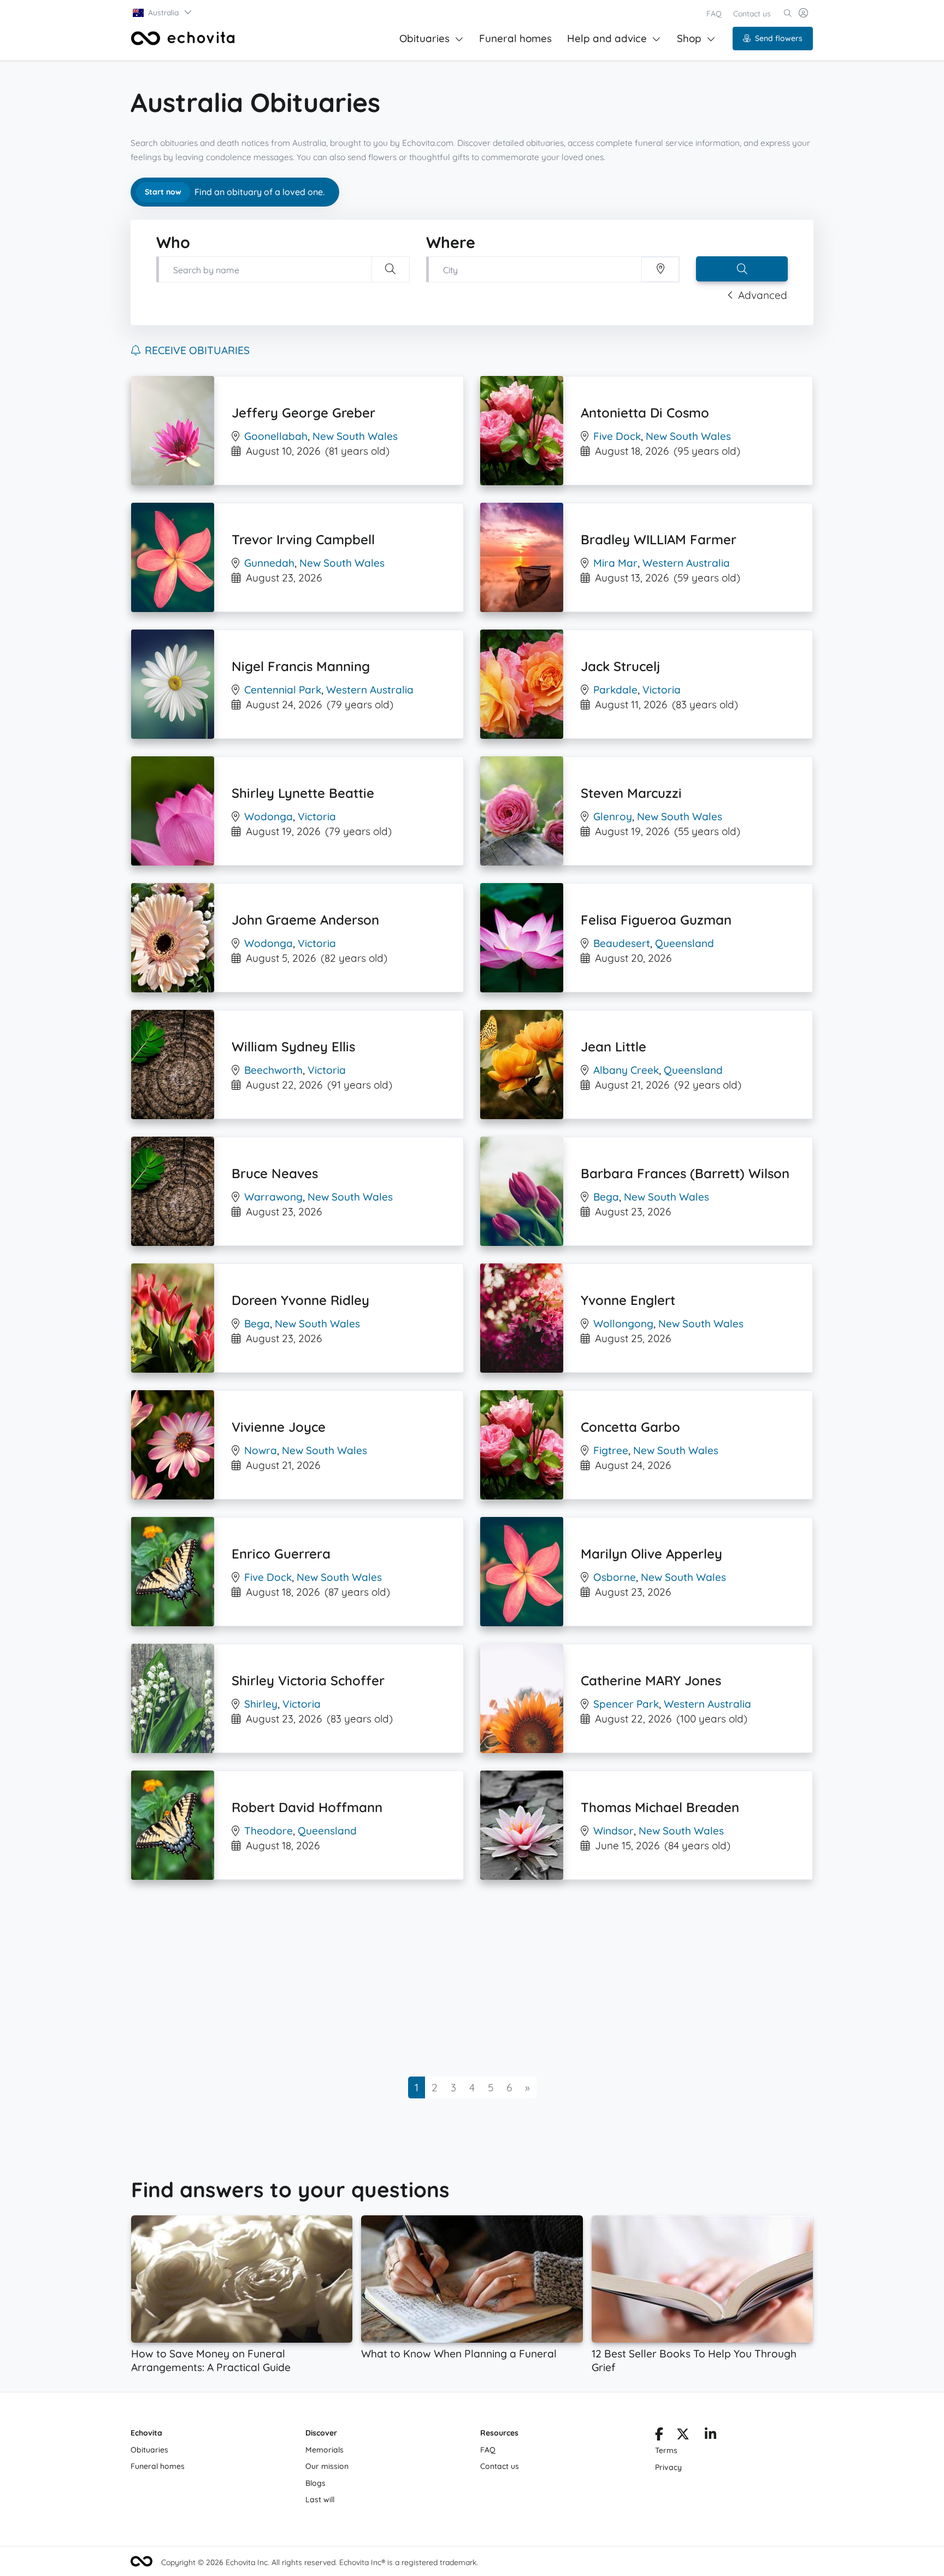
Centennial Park (283, 690)
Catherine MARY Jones (651, 1680)
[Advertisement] (459, 1978)
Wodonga (269, 816)
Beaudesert (622, 943)
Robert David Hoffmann (307, 1807)
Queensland (685, 943)
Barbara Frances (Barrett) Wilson (685, 1173)
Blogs (315, 2483)
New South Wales (355, 436)
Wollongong (623, 1324)
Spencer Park (626, 1704)
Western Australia (686, 563)
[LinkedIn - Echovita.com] (710, 2436)
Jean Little (613, 1046)
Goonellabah (276, 436)
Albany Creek (626, 1070)
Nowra (261, 1450)
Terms (666, 2450)
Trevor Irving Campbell (303, 539)
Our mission (327, 2466)
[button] (163, 13)
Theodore (269, 1831)
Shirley (261, 1704)
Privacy (668, 2467)
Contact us (752, 14)
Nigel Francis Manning (301, 666)
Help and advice (607, 38)
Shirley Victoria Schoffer (308, 1680)
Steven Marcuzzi (631, 793)
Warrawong (273, 1197)
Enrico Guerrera (281, 1554)
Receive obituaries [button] (197, 350)
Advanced (763, 295)
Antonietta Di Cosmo (645, 413)
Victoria (662, 690)
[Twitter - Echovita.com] (683, 2436)
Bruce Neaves (275, 1173)
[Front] (183, 38)
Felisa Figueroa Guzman (656, 920)
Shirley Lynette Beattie (303, 793)
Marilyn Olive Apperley (651, 1554)
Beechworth (273, 1070)
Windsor (613, 1831)
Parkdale (615, 690)
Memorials (324, 2450)
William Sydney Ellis (293, 1046)
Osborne (615, 1577)
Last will (320, 2499)
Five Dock (617, 436)
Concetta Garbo (630, 1427)
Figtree (611, 1450)
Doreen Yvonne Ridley (300, 1300)
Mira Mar (615, 563)
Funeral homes (515, 38)
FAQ (714, 14)
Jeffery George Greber (303, 413)
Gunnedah (269, 563)
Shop (689, 38)
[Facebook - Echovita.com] (659, 2436)
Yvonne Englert (628, 1300)
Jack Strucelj (621, 666)
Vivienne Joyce (279, 1427)
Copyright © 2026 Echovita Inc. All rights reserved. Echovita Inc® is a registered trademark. (320, 2562)
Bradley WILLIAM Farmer (659, 539)
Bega (606, 1197)
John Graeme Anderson (305, 920)
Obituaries (424, 38)
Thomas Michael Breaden (660, 1807)
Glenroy (613, 816)
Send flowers (779, 38)
